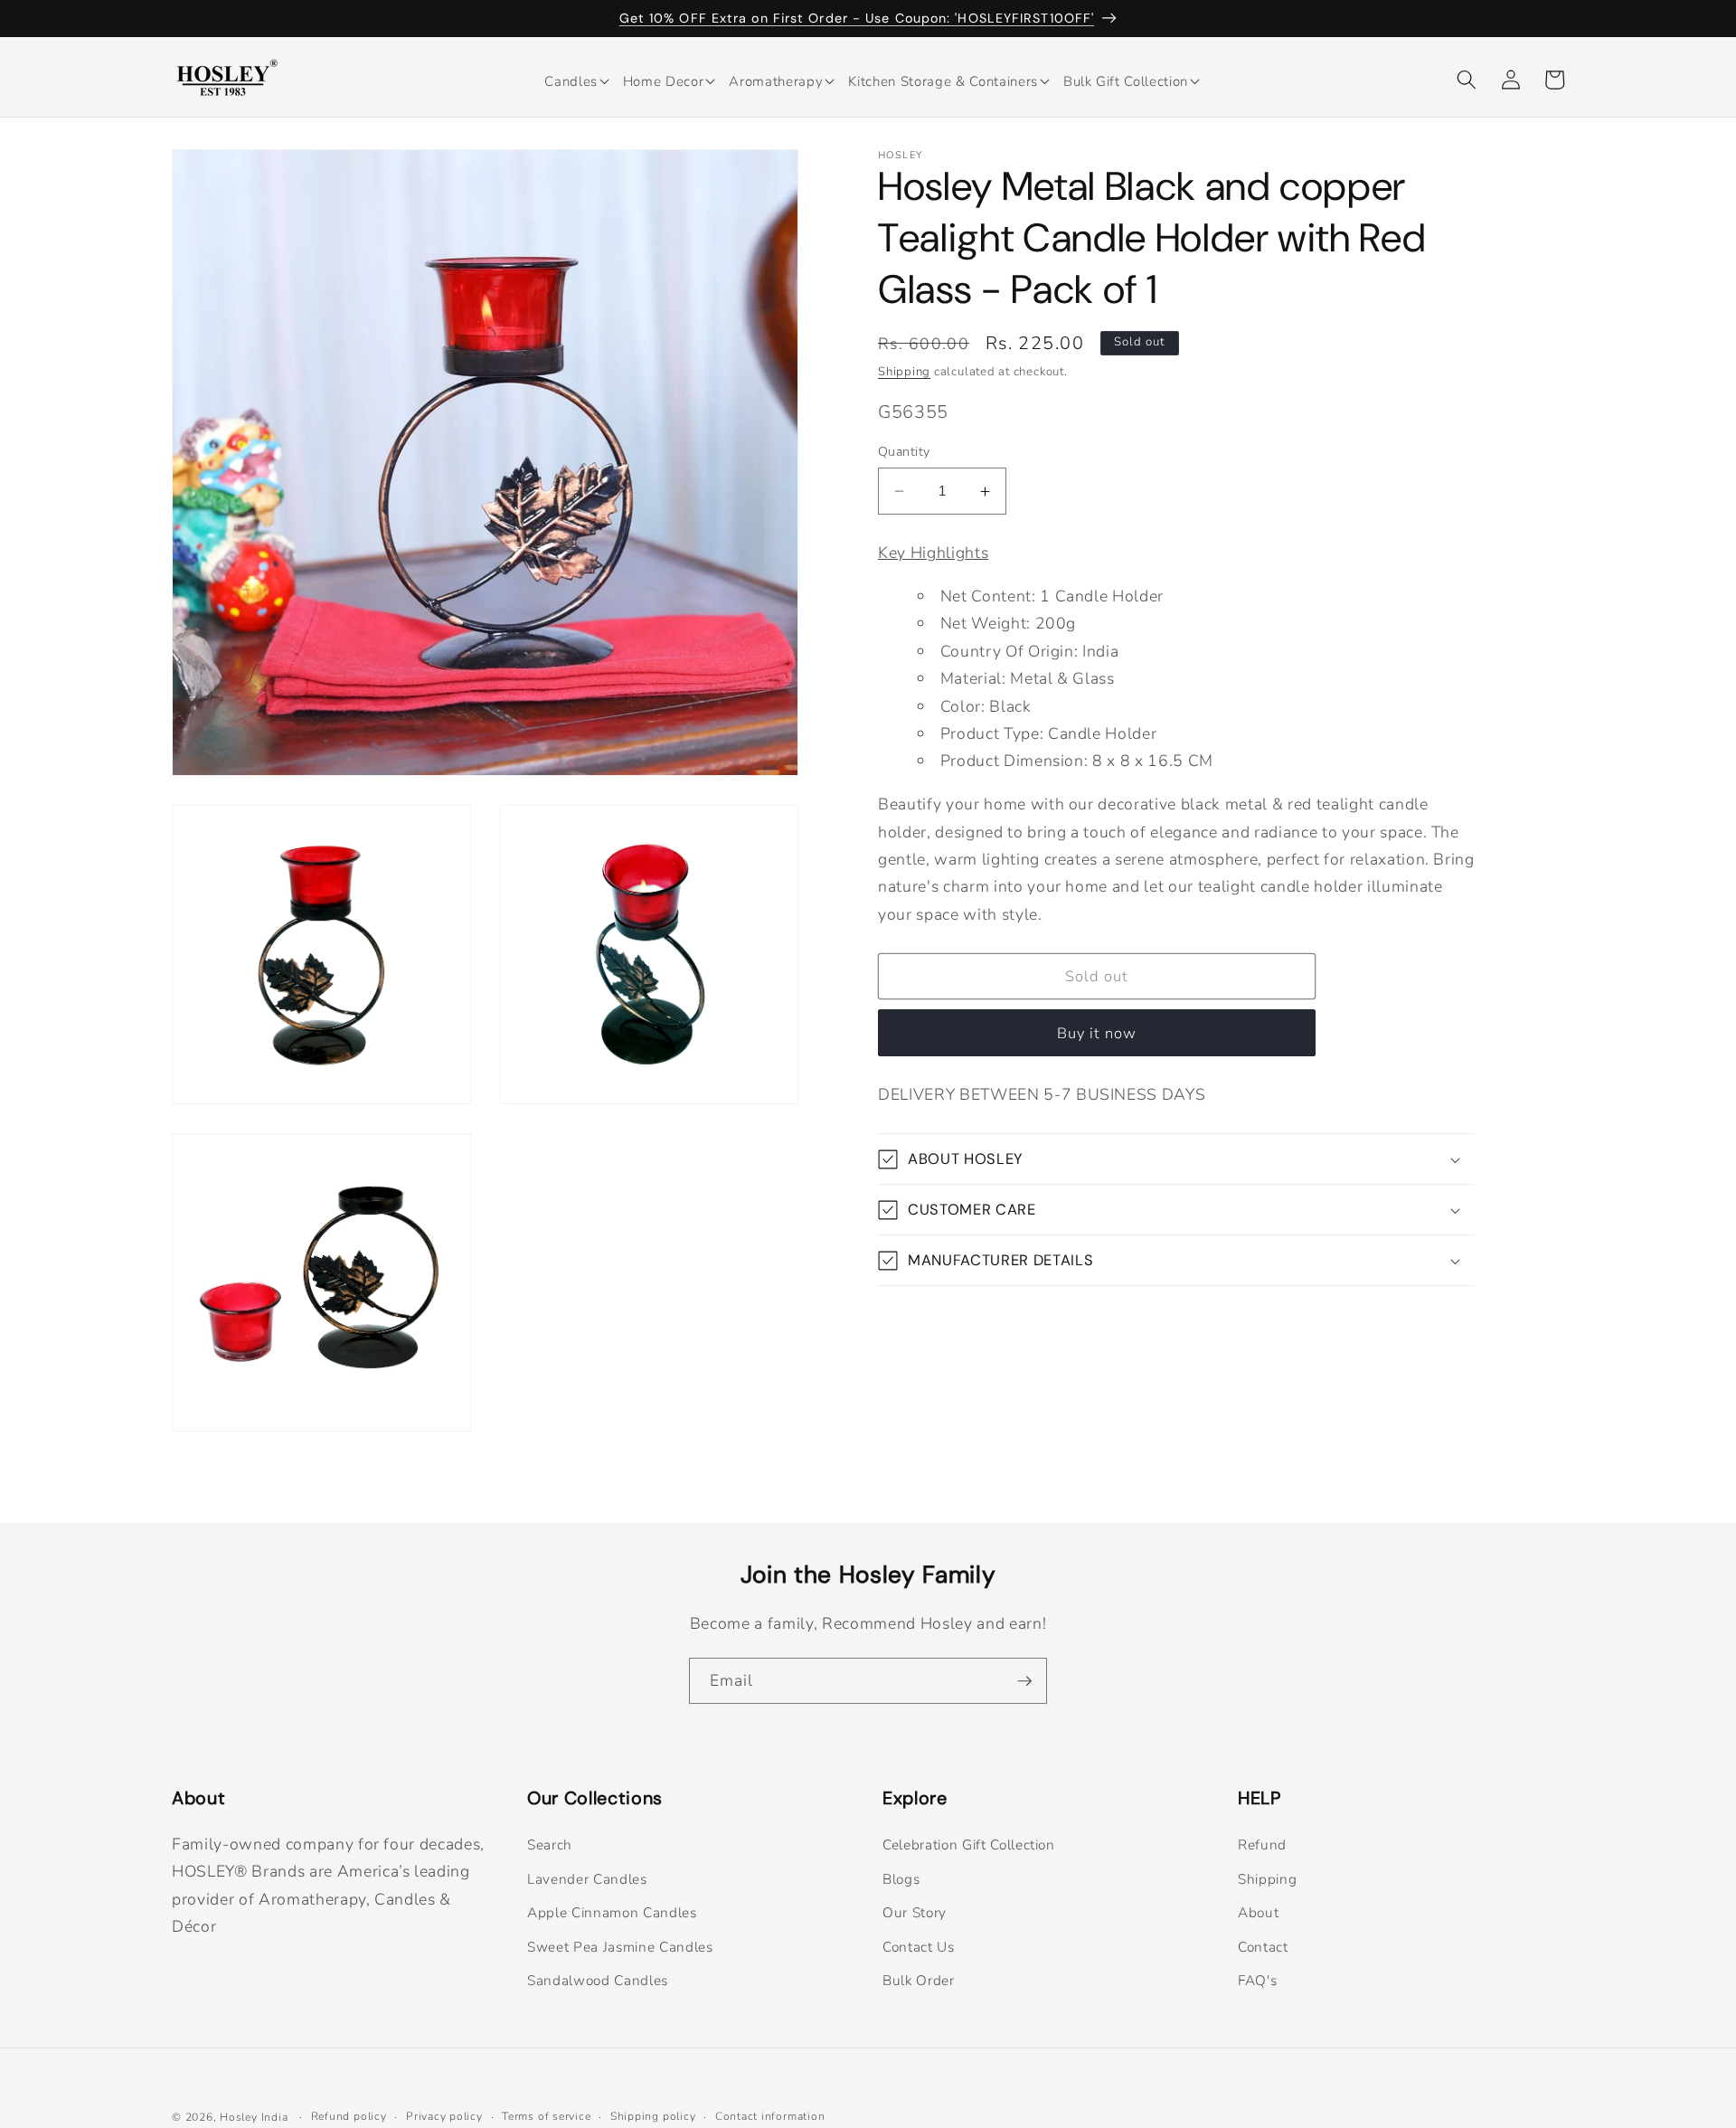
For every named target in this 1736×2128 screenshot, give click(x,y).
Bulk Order (919, 1980)
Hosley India (254, 2117)
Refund (1262, 1844)
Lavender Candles (587, 1878)
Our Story (915, 1912)
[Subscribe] (1024, 1681)
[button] (571, 81)
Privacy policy (444, 2117)
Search (550, 1844)
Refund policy (349, 2117)
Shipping (904, 373)
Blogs (901, 1878)
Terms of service (546, 2117)
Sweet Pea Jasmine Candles (620, 1947)
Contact (1263, 1947)
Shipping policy (653, 2117)
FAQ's (1257, 1980)
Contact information (770, 2117)
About (1258, 1912)
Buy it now (1097, 1033)
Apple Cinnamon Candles (612, 1912)
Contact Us (919, 1947)
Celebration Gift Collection (969, 1844)
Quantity (904, 452)
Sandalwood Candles (598, 1980)
